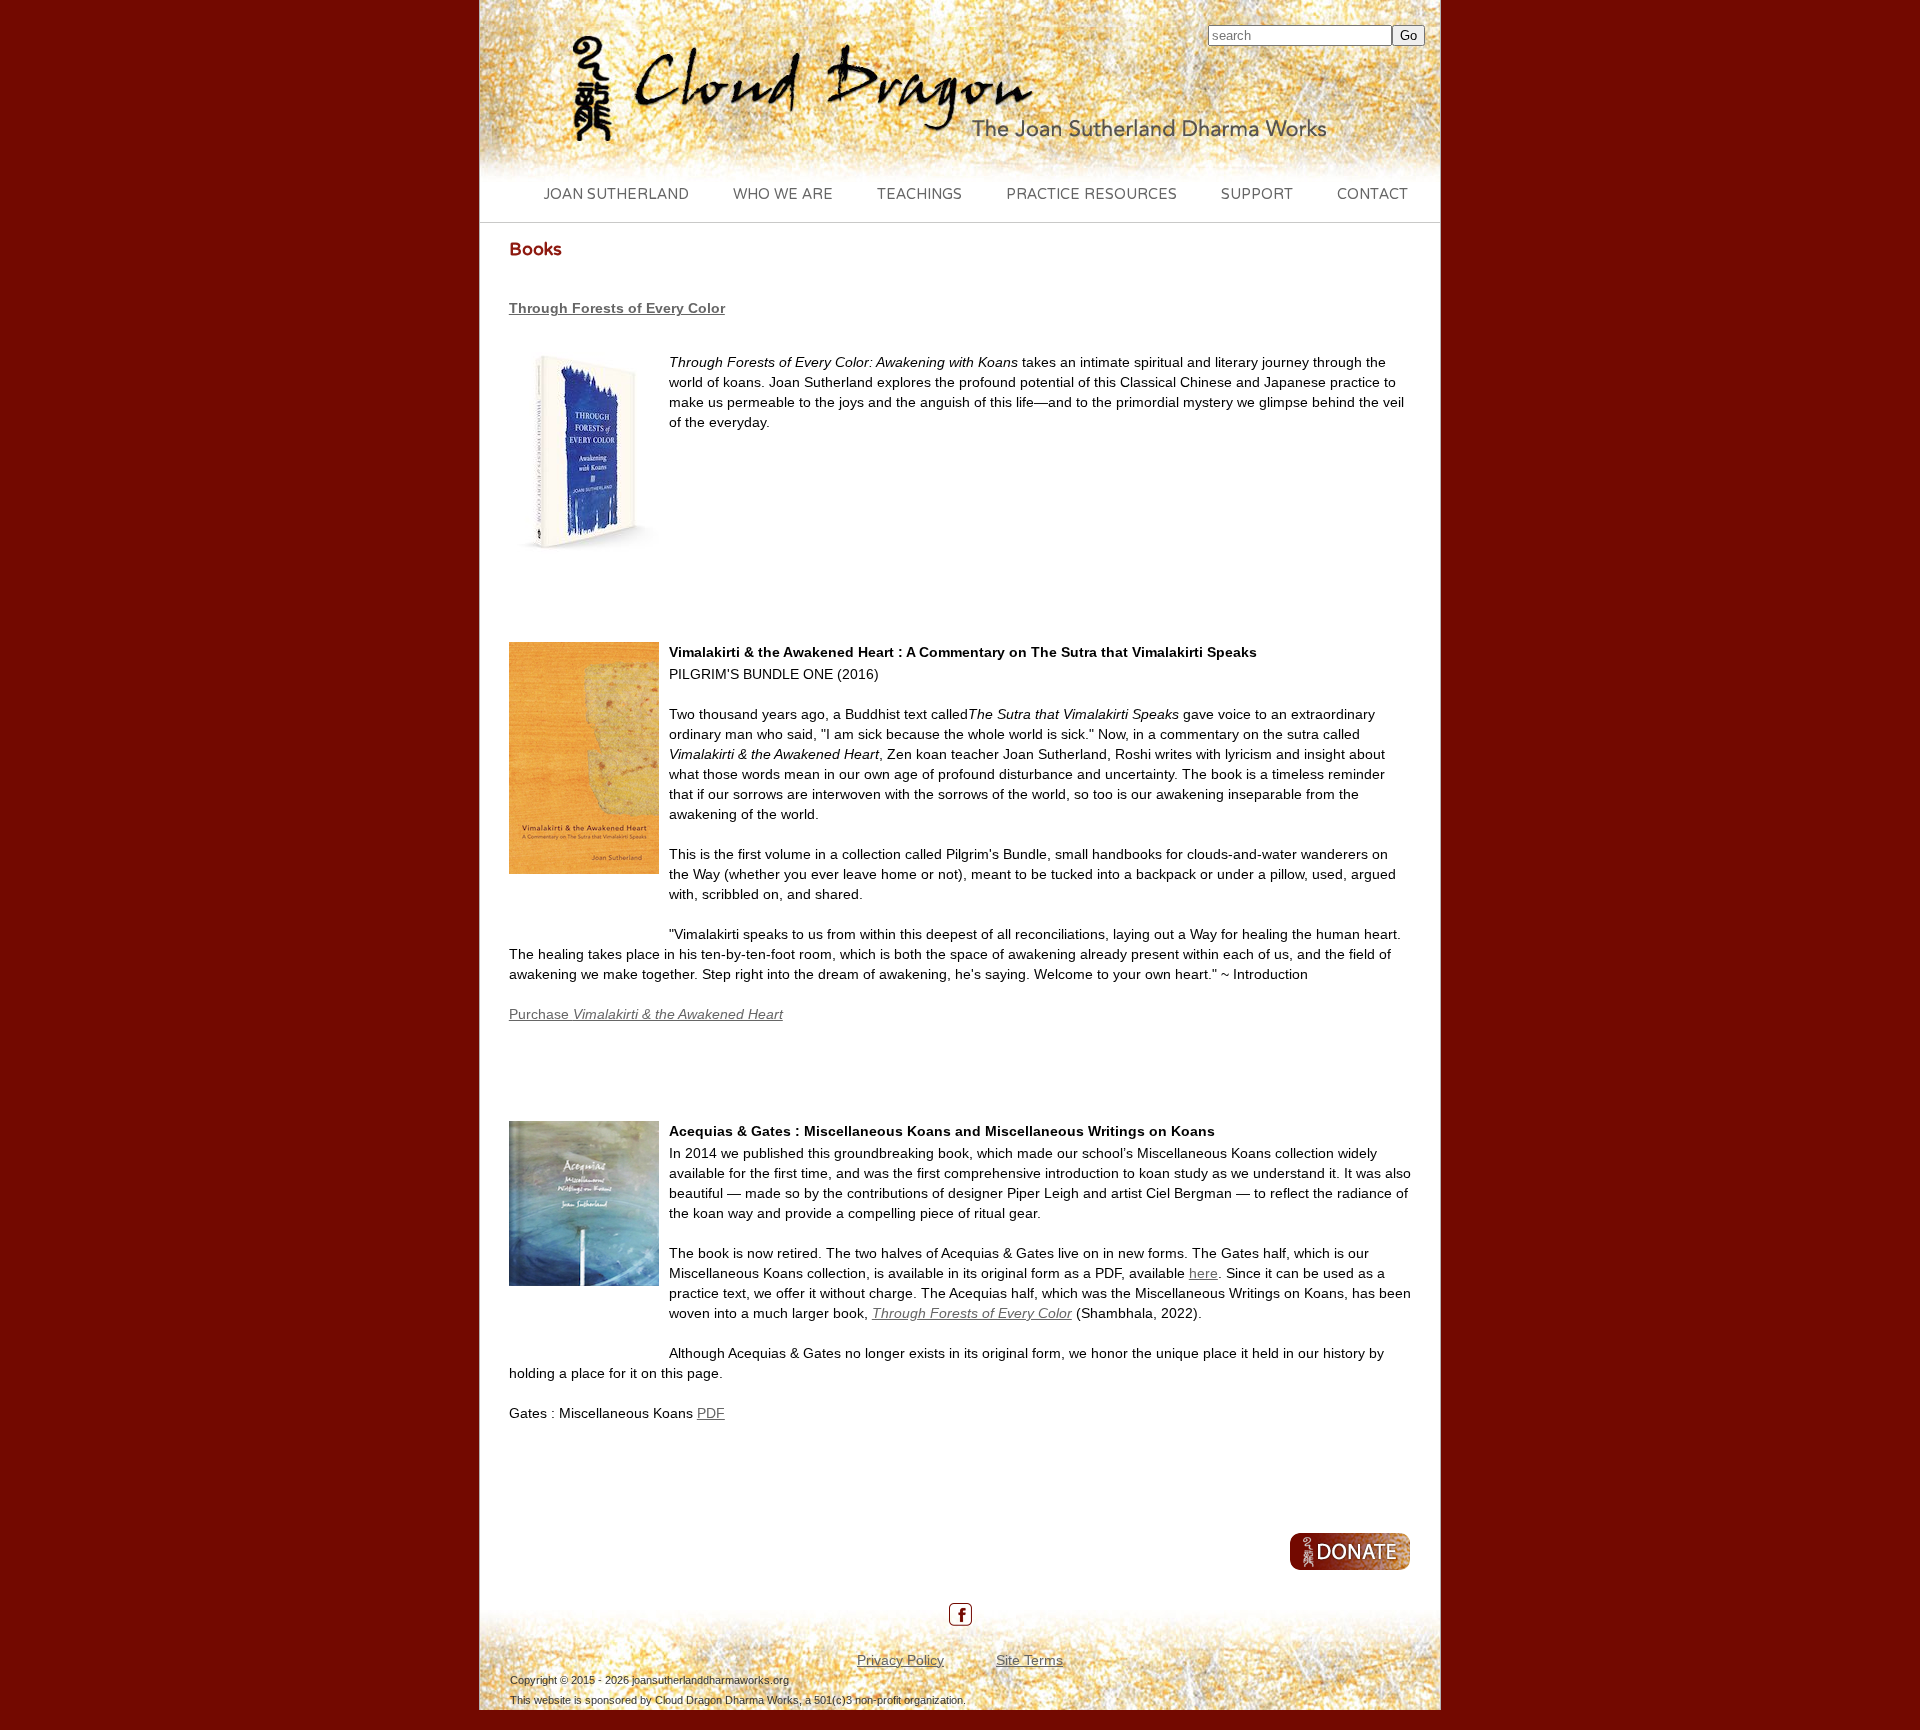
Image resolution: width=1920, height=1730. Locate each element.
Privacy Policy (900, 1660)
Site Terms (1029, 1660)
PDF (711, 1413)
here (1203, 1273)
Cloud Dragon (960, 91)
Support (1257, 195)
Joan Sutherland (616, 195)
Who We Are (783, 195)
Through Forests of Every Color (617, 308)
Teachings (919, 195)
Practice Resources (1091, 195)
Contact (1372, 195)
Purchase (646, 1014)
